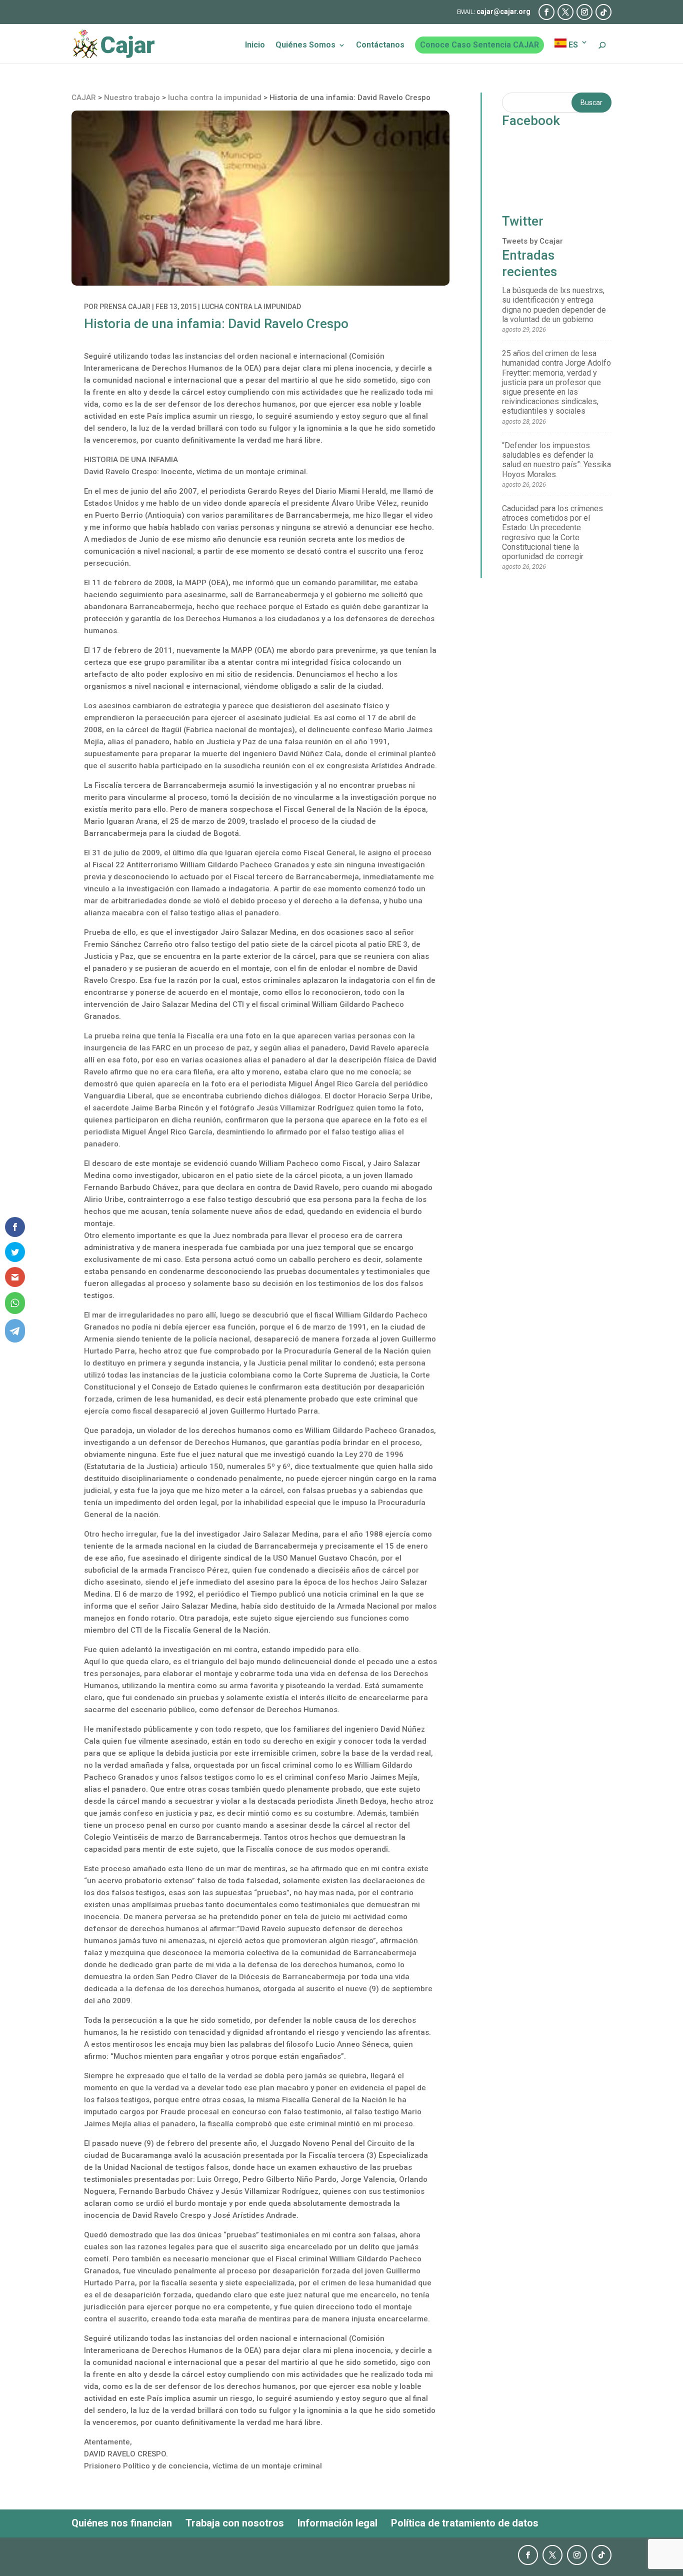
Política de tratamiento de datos (465, 2523)
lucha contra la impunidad (251, 307)
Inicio (255, 46)
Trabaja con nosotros (235, 2523)
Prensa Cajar (125, 307)
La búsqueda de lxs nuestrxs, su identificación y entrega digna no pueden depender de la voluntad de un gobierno (554, 305)
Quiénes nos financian (122, 2523)
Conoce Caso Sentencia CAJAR (479, 45)
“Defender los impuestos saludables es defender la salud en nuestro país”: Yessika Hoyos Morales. (556, 460)
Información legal (337, 2523)
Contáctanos (380, 46)
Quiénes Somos (305, 46)
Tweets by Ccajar (532, 241)
